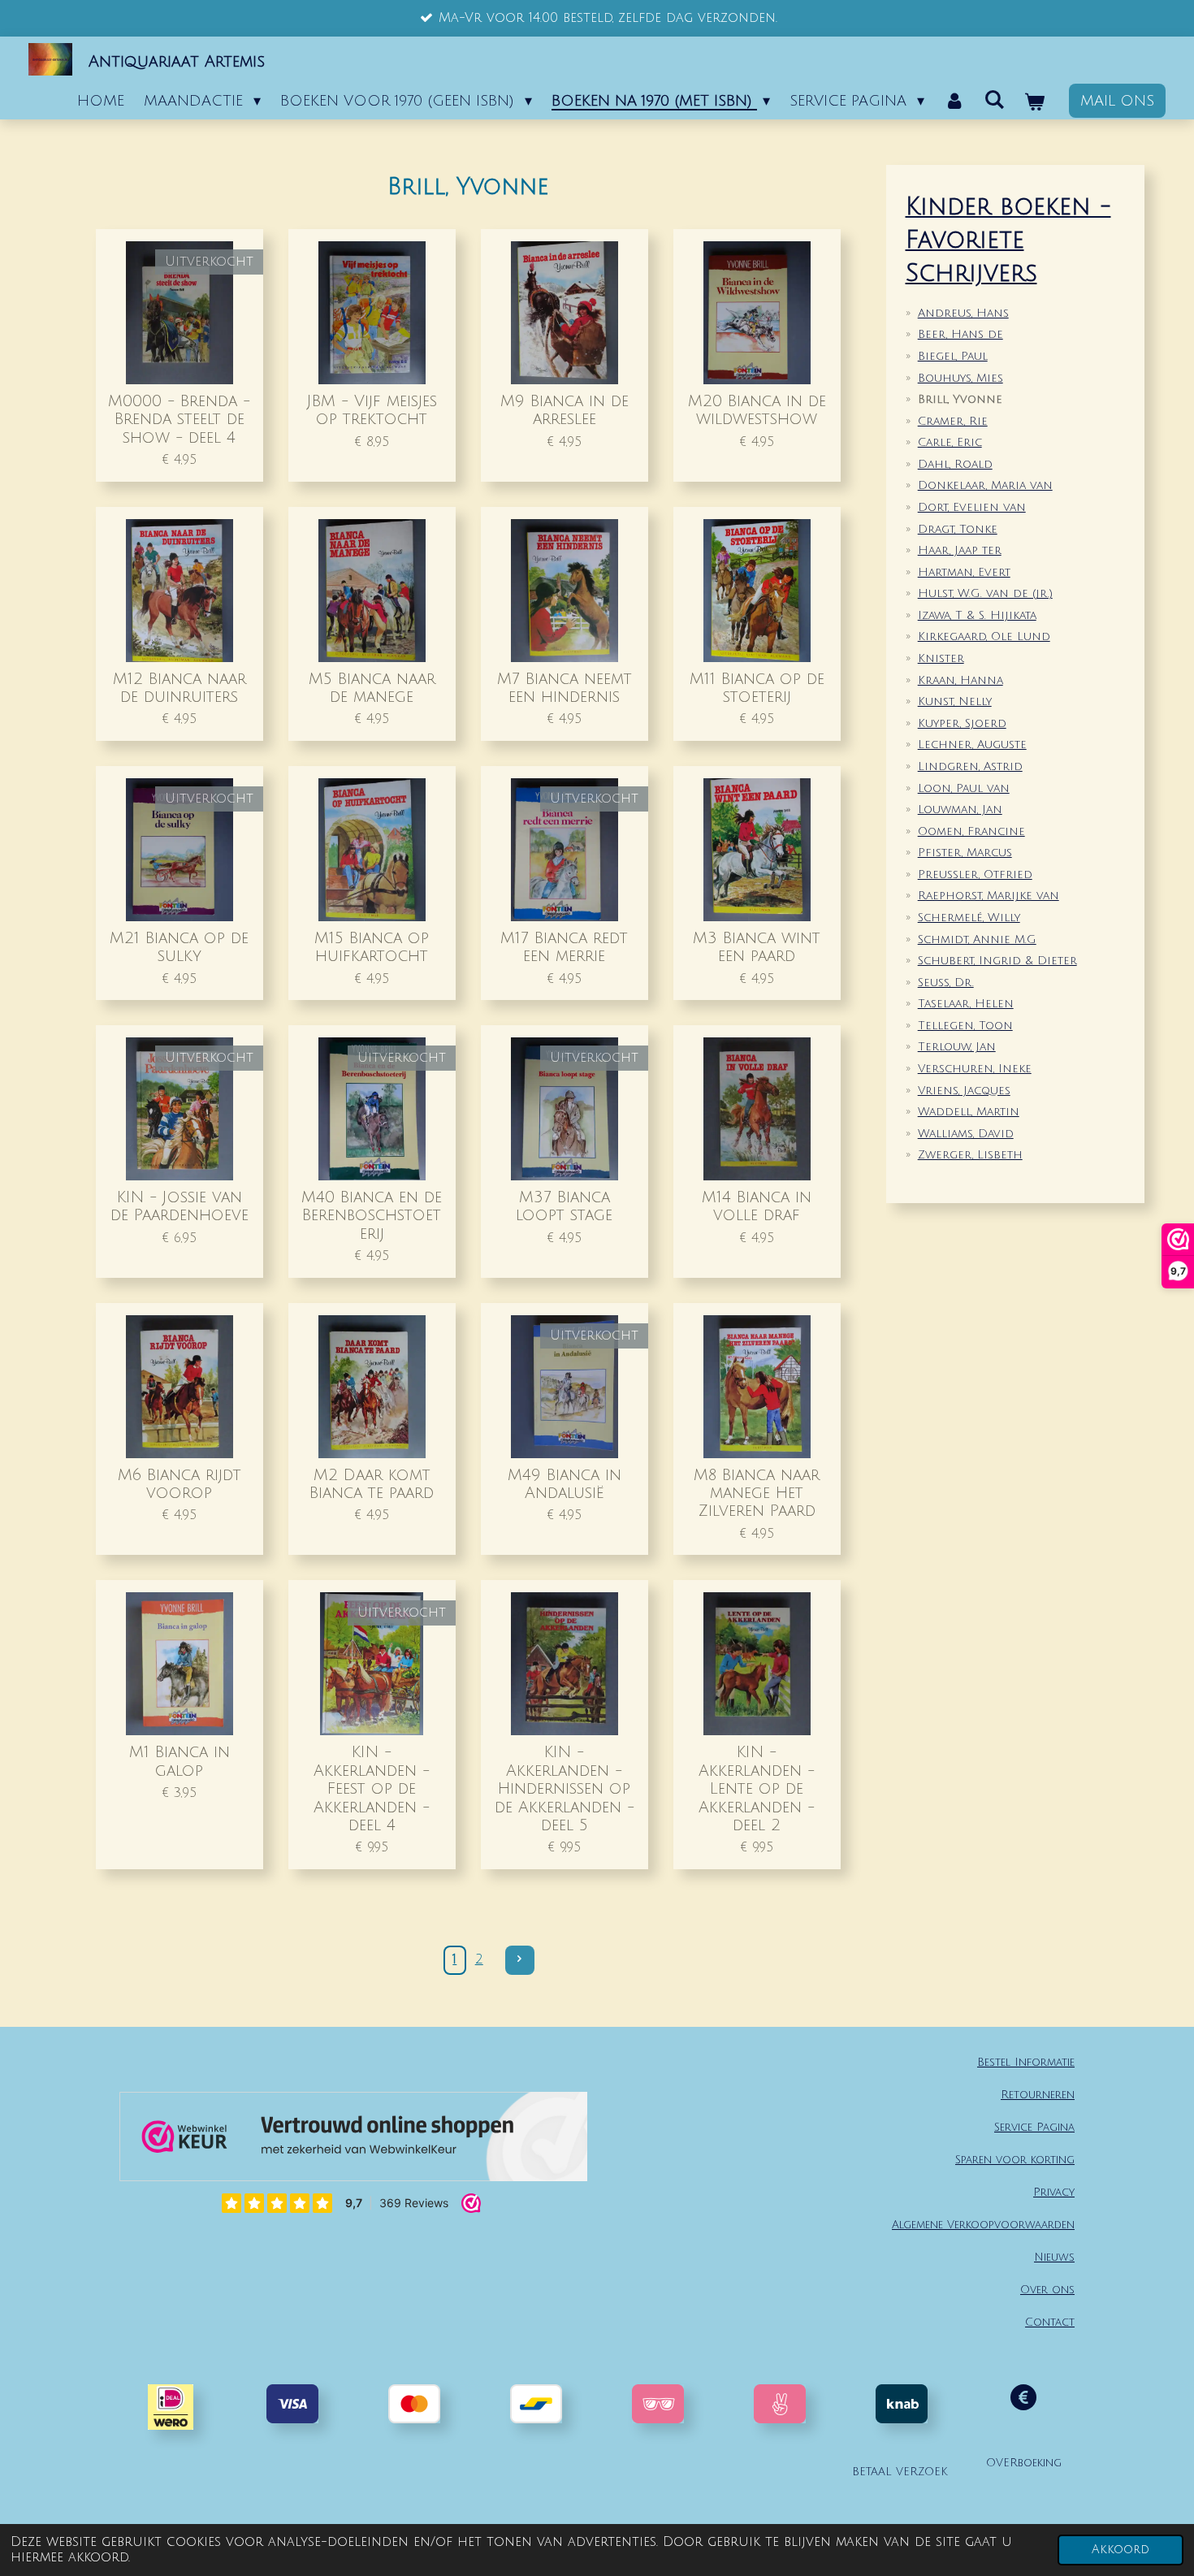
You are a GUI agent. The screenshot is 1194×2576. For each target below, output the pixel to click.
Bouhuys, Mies (960, 378)
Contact (1050, 2322)
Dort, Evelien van (972, 507)
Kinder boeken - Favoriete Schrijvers (1008, 241)
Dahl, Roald (955, 464)
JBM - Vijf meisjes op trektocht (372, 410)
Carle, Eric (950, 442)
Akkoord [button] (1120, 2550)
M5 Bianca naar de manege (372, 688)
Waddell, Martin (969, 1112)
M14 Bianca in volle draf (757, 1206)
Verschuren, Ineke (975, 1069)
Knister (941, 658)
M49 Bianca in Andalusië (565, 1484)
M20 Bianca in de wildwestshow (757, 410)
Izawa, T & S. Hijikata (977, 615)
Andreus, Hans (963, 313)
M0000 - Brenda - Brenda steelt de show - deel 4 (179, 419)
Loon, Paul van (964, 788)
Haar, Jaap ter (960, 550)
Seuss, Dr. (946, 983)
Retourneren (1038, 2095)
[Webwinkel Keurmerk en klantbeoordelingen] (353, 2141)
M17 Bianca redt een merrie (564, 947)
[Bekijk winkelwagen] (1034, 102)
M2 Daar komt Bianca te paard (372, 1484)
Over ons (1047, 2290)
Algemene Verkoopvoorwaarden (983, 2225)
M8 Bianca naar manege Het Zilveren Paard (757, 1493)
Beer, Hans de (960, 334)
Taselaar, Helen (966, 1004)
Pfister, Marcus (965, 853)
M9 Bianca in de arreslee (565, 410)
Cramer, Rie (953, 421)
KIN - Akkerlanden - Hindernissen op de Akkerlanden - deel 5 (565, 1788)
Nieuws (1054, 2257)
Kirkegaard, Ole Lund (984, 636)
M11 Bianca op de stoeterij (757, 688)
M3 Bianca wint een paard (757, 947)
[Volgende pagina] (520, 1960)
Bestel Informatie (1026, 2062)
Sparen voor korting (1015, 2160)
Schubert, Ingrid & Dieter (997, 961)
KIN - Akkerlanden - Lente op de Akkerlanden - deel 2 (757, 1788)
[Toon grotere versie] (658, 2404)
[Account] (954, 101)
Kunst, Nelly (955, 701)
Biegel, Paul (953, 356)
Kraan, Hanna (960, 680)
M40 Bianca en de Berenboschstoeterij (372, 1215)
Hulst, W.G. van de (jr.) (985, 593)
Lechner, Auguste (972, 745)
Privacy (1054, 2192)
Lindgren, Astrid (970, 766)
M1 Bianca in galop (180, 1761)
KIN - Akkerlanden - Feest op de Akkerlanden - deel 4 (372, 1788)
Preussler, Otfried (975, 875)
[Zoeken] (995, 100)
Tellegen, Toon (965, 1026)
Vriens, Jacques (964, 1091)
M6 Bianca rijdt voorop (180, 1484)
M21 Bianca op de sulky (179, 947)
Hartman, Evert (964, 572)
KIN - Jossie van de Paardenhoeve (180, 1206)
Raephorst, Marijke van (989, 896)
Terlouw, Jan (957, 1047)
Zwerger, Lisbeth (970, 1155)
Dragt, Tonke (958, 529)
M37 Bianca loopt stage (564, 1206)
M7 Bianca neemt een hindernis (565, 688)
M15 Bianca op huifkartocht (372, 947)
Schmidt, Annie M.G (977, 939)
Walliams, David (966, 1134)
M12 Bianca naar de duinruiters (180, 688)
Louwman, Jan (960, 810)
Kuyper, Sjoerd (962, 723)
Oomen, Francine (971, 831)
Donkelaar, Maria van (985, 485)
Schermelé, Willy (969, 918)
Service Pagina (1034, 2127)
